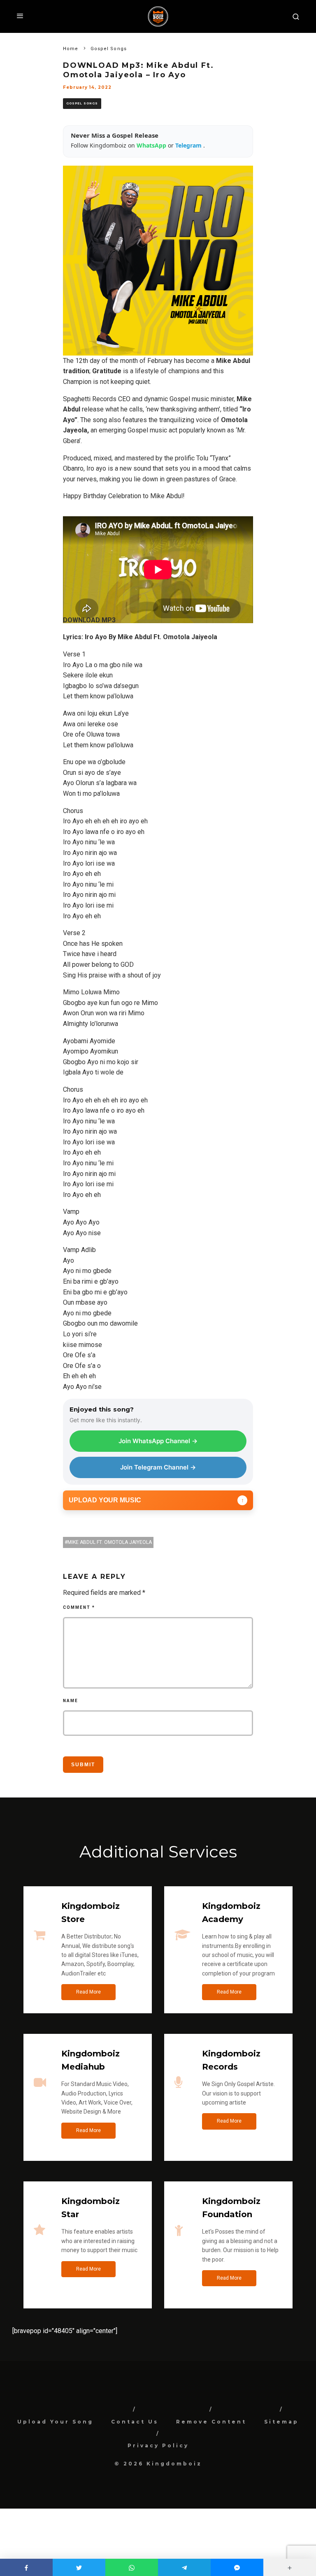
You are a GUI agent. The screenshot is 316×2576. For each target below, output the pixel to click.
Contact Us (135, 2422)
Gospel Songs (82, 103)
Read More (88, 1992)
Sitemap (281, 2422)
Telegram (189, 145)
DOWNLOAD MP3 (89, 620)
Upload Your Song (55, 2422)
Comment (79, 1607)
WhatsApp (152, 145)
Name (71, 1701)
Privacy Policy (158, 2445)
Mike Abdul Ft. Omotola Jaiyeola (110, 1542)
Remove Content (211, 2422)
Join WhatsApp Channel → (158, 1441)
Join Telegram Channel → (158, 1467)
